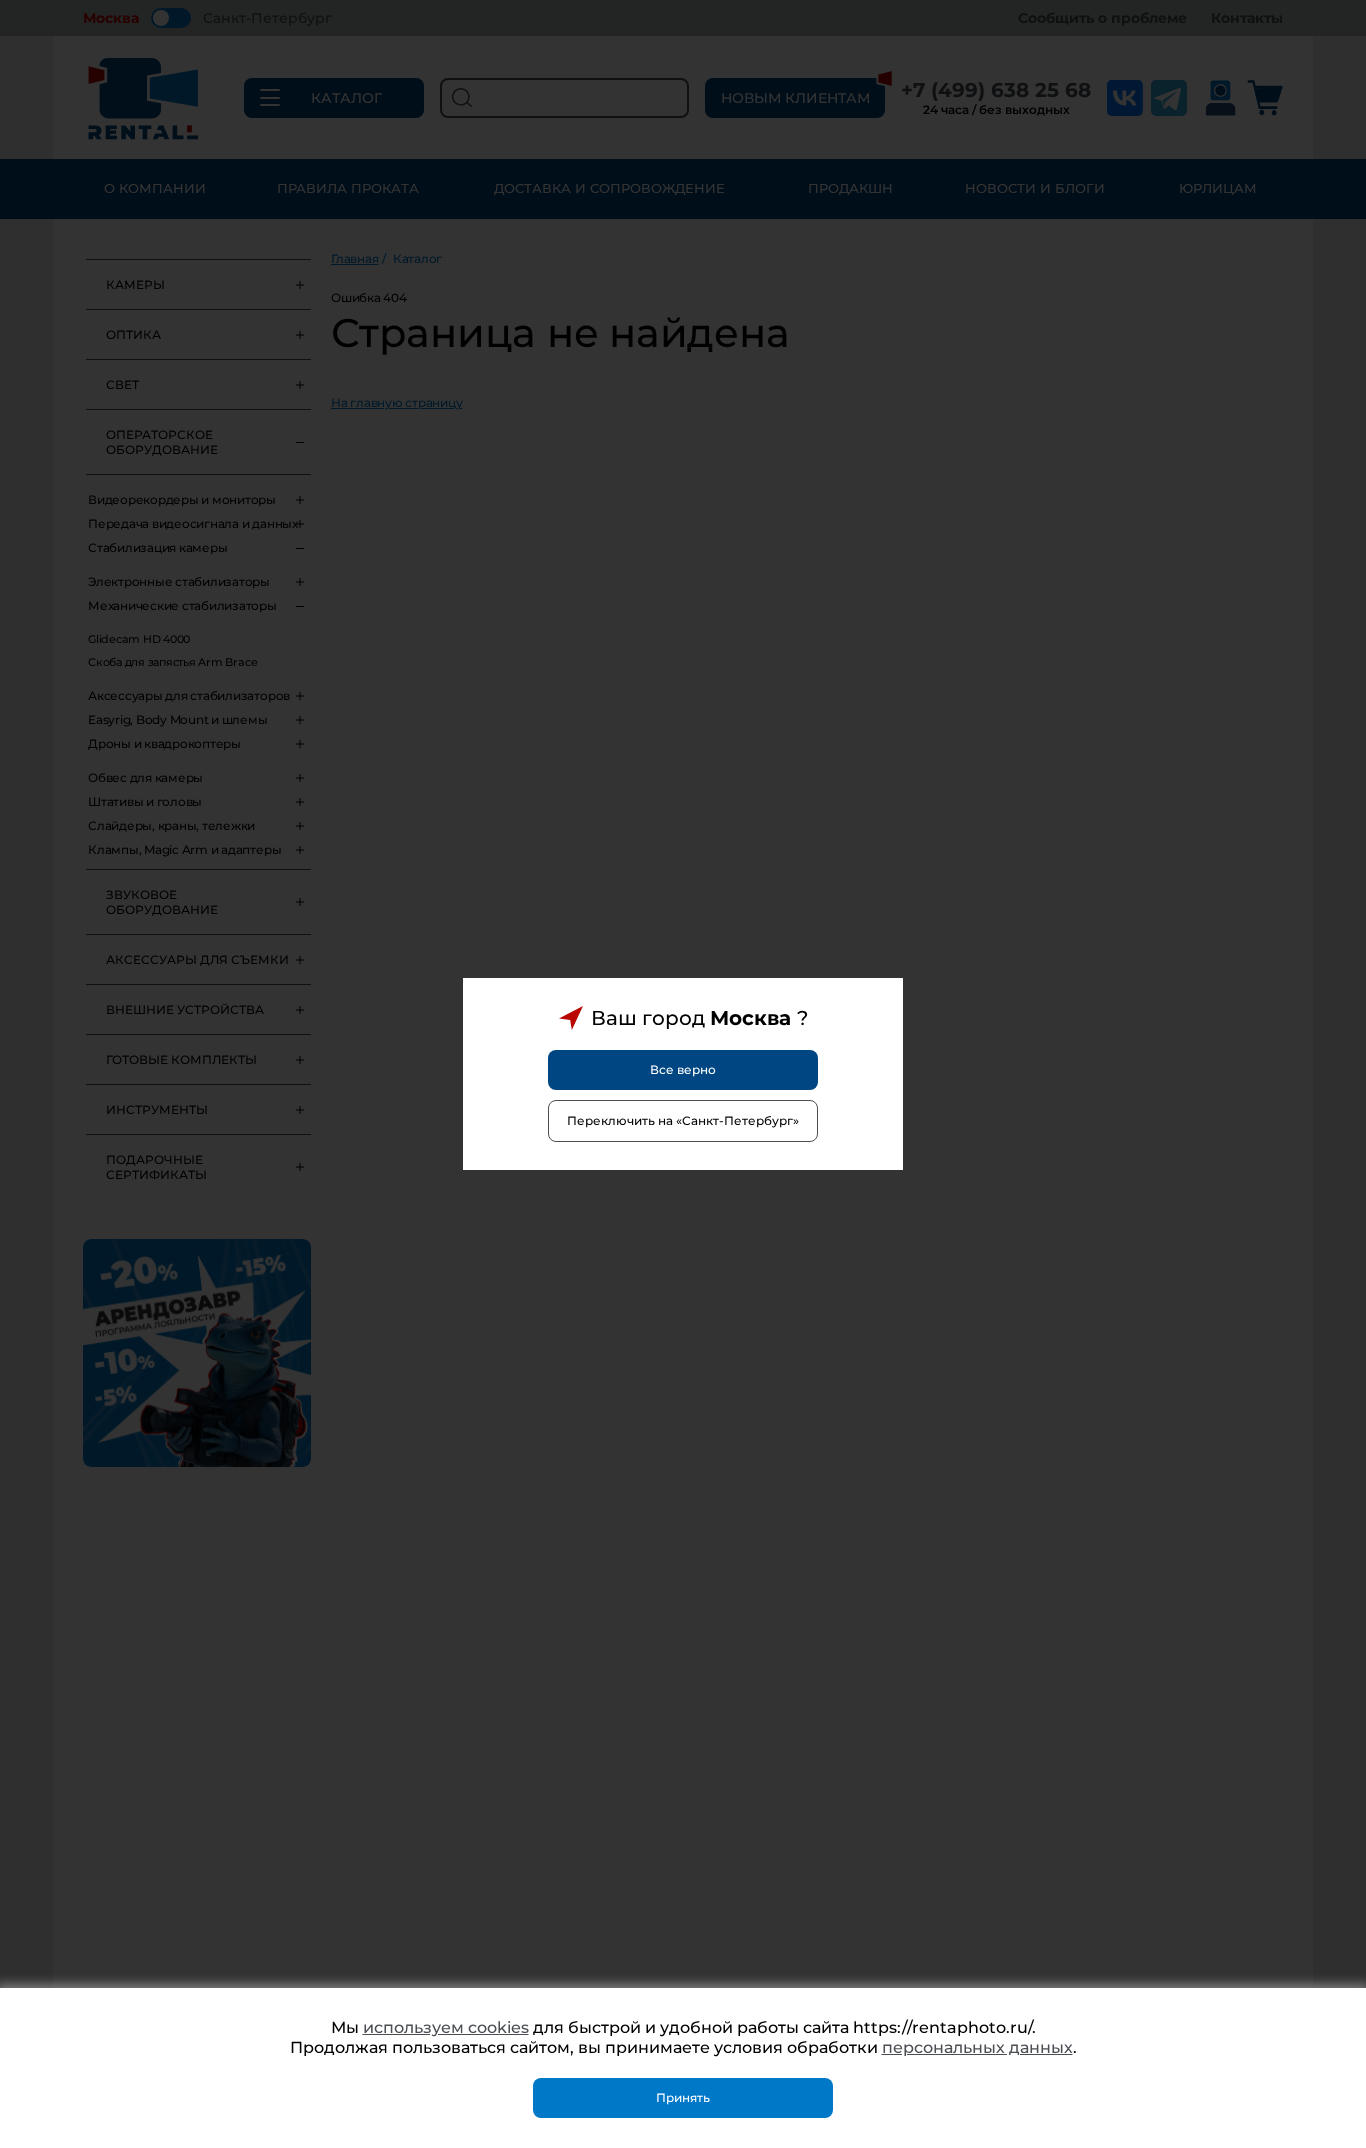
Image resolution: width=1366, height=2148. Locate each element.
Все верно (683, 1069)
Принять (683, 2097)
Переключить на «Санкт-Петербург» (683, 1120)
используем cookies (446, 2027)
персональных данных (977, 2047)
